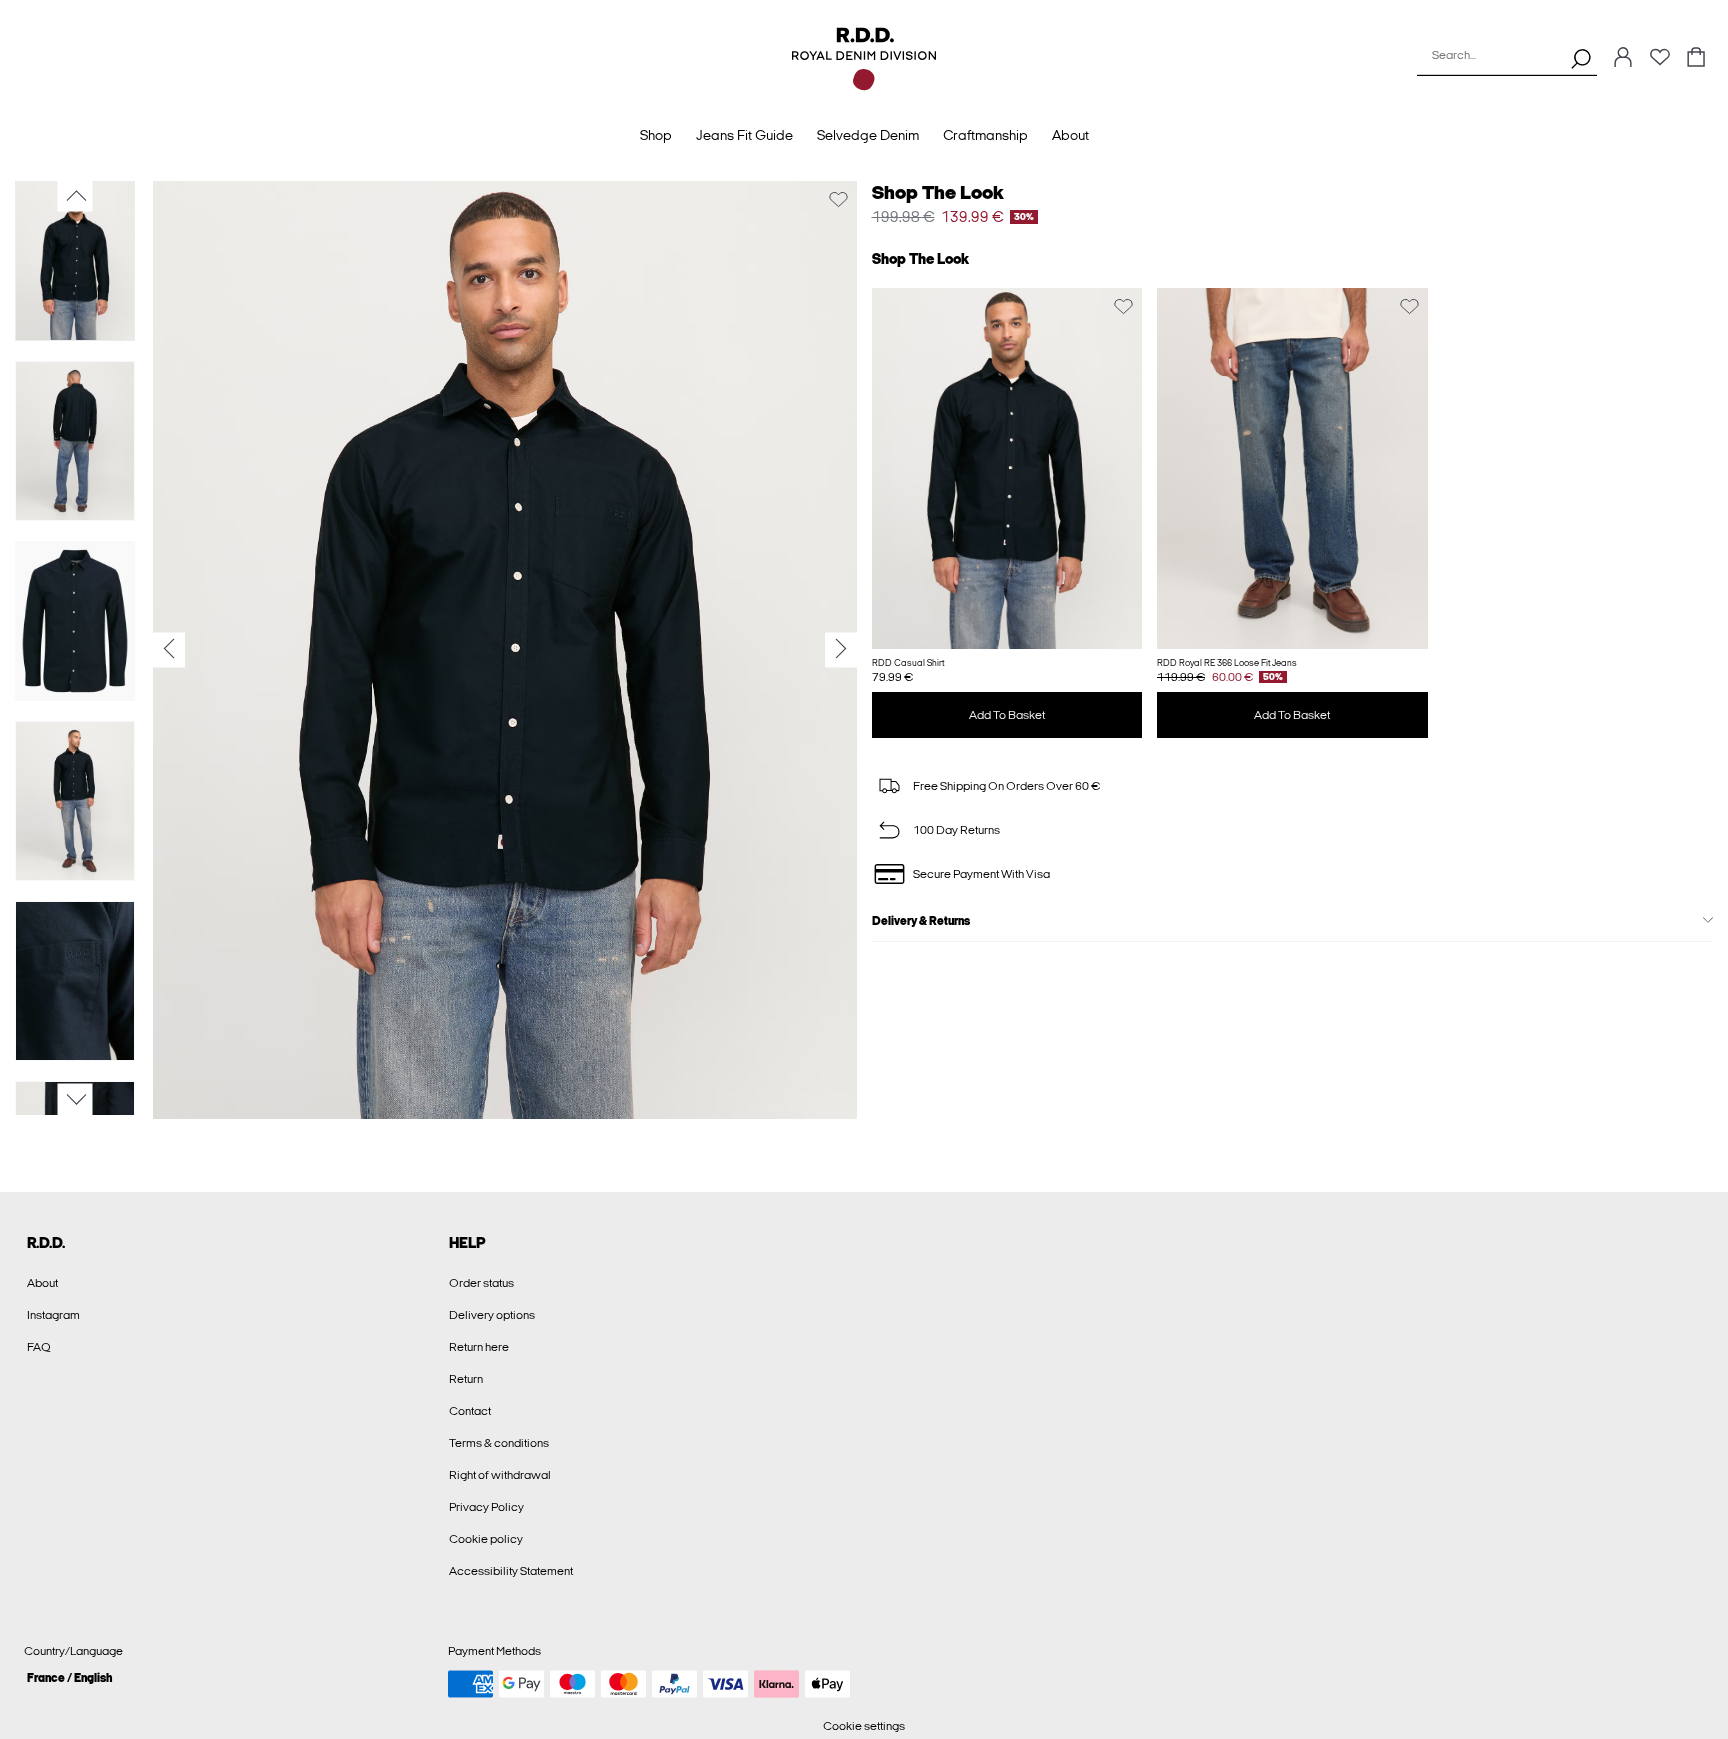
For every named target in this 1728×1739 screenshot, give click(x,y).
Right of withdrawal (500, 1475)
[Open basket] (1696, 58)
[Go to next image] (75, 1100)
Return (466, 1379)
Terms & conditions (499, 1443)
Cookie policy (486, 1539)
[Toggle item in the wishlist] (838, 199)
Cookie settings (864, 1726)
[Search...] (1581, 58)
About (42, 1283)
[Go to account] (1623, 58)
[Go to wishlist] (1660, 63)
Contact (470, 1411)
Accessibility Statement (511, 1571)
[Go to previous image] (75, 196)
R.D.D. (46, 1243)
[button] (1007, 468)
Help (467, 1243)
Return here (479, 1347)
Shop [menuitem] (656, 135)
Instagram (53, 1315)
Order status (481, 1283)
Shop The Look (938, 192)
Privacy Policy (486, 1507)
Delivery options (492, 1315)
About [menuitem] (1070, 135)
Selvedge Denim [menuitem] (868, 135)
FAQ (39, 1347)
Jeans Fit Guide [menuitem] (744, 135)
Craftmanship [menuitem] (985, 135)
